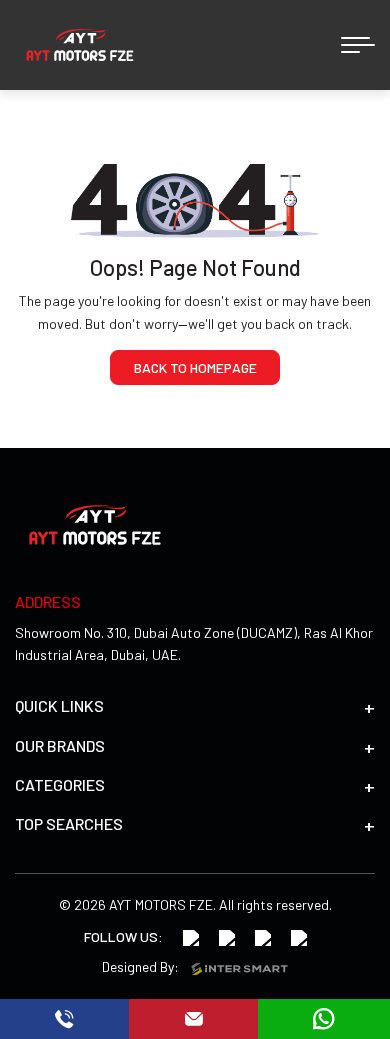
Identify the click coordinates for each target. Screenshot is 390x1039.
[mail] (193, 1019)
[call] (64, 1019)
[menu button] (358, 45)
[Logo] (80, 45)
